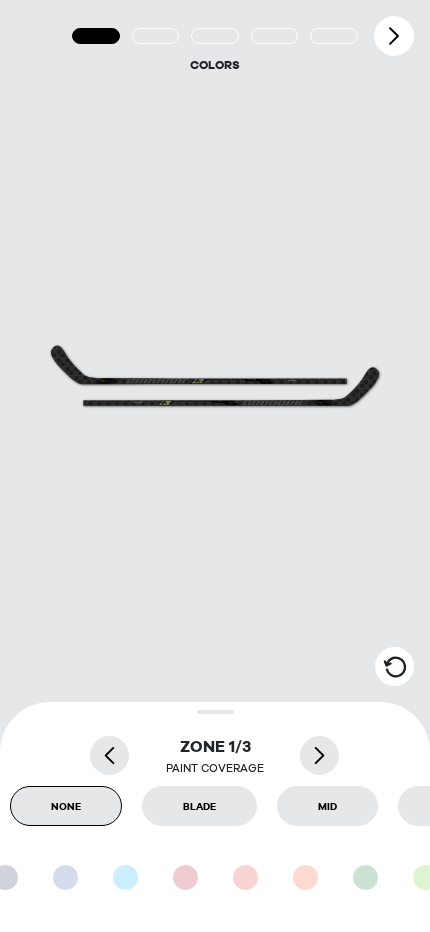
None (66, 806)
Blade (199, 806)
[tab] (96, 36)
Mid (327, 806)
